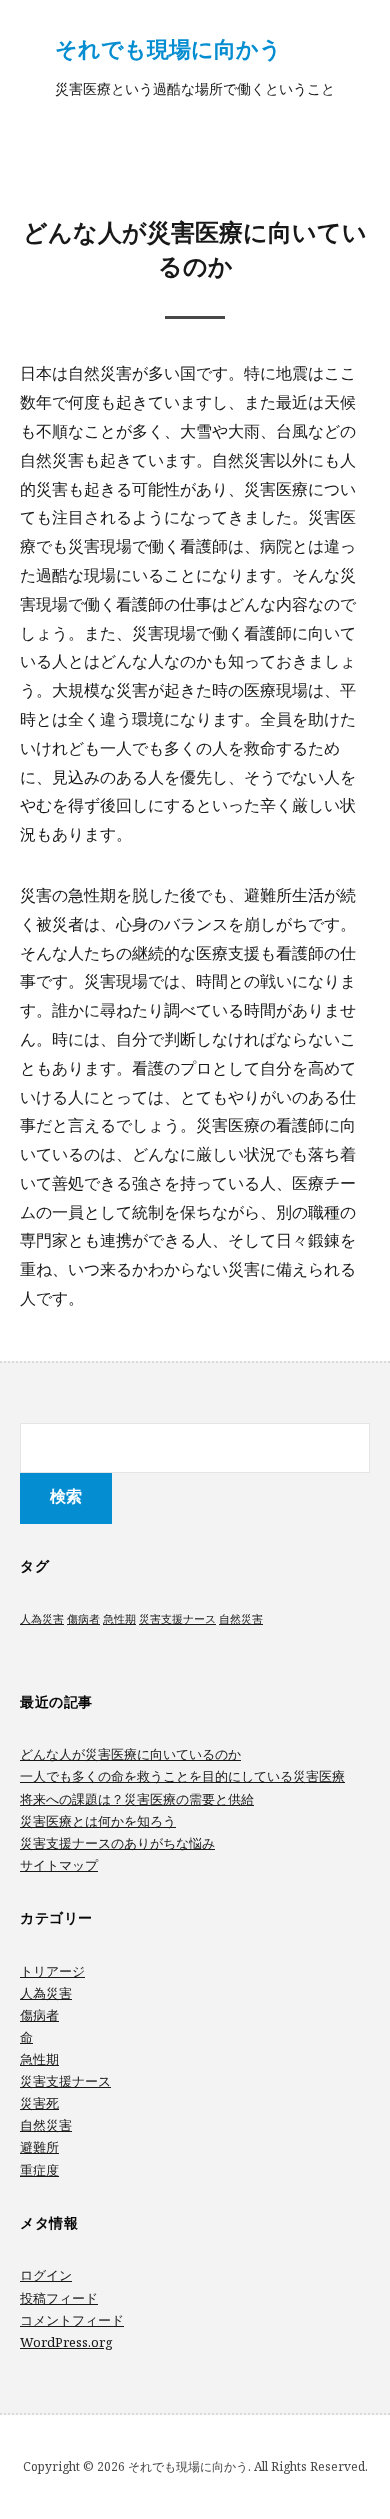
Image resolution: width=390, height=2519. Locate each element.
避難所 (39, 2147)
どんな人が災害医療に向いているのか (130, 1754)
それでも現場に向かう (168, 48)
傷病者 (83, 1619)
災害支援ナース (177, 1619)
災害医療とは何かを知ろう (98, 1821)
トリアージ (52, 1971)
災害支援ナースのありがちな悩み (117, 1843)
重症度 (39, 2170)
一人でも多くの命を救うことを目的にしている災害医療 (182, 1776)
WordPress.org (66, 2342)
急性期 (119, 1619)
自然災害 (241, 1619)
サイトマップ (59, 1865)
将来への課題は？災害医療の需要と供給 (137, 1799)
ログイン (46, 2275)
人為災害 (42, 1619)
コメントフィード (72, 2320)
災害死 (39, 2103)
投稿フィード (59, 2298)
